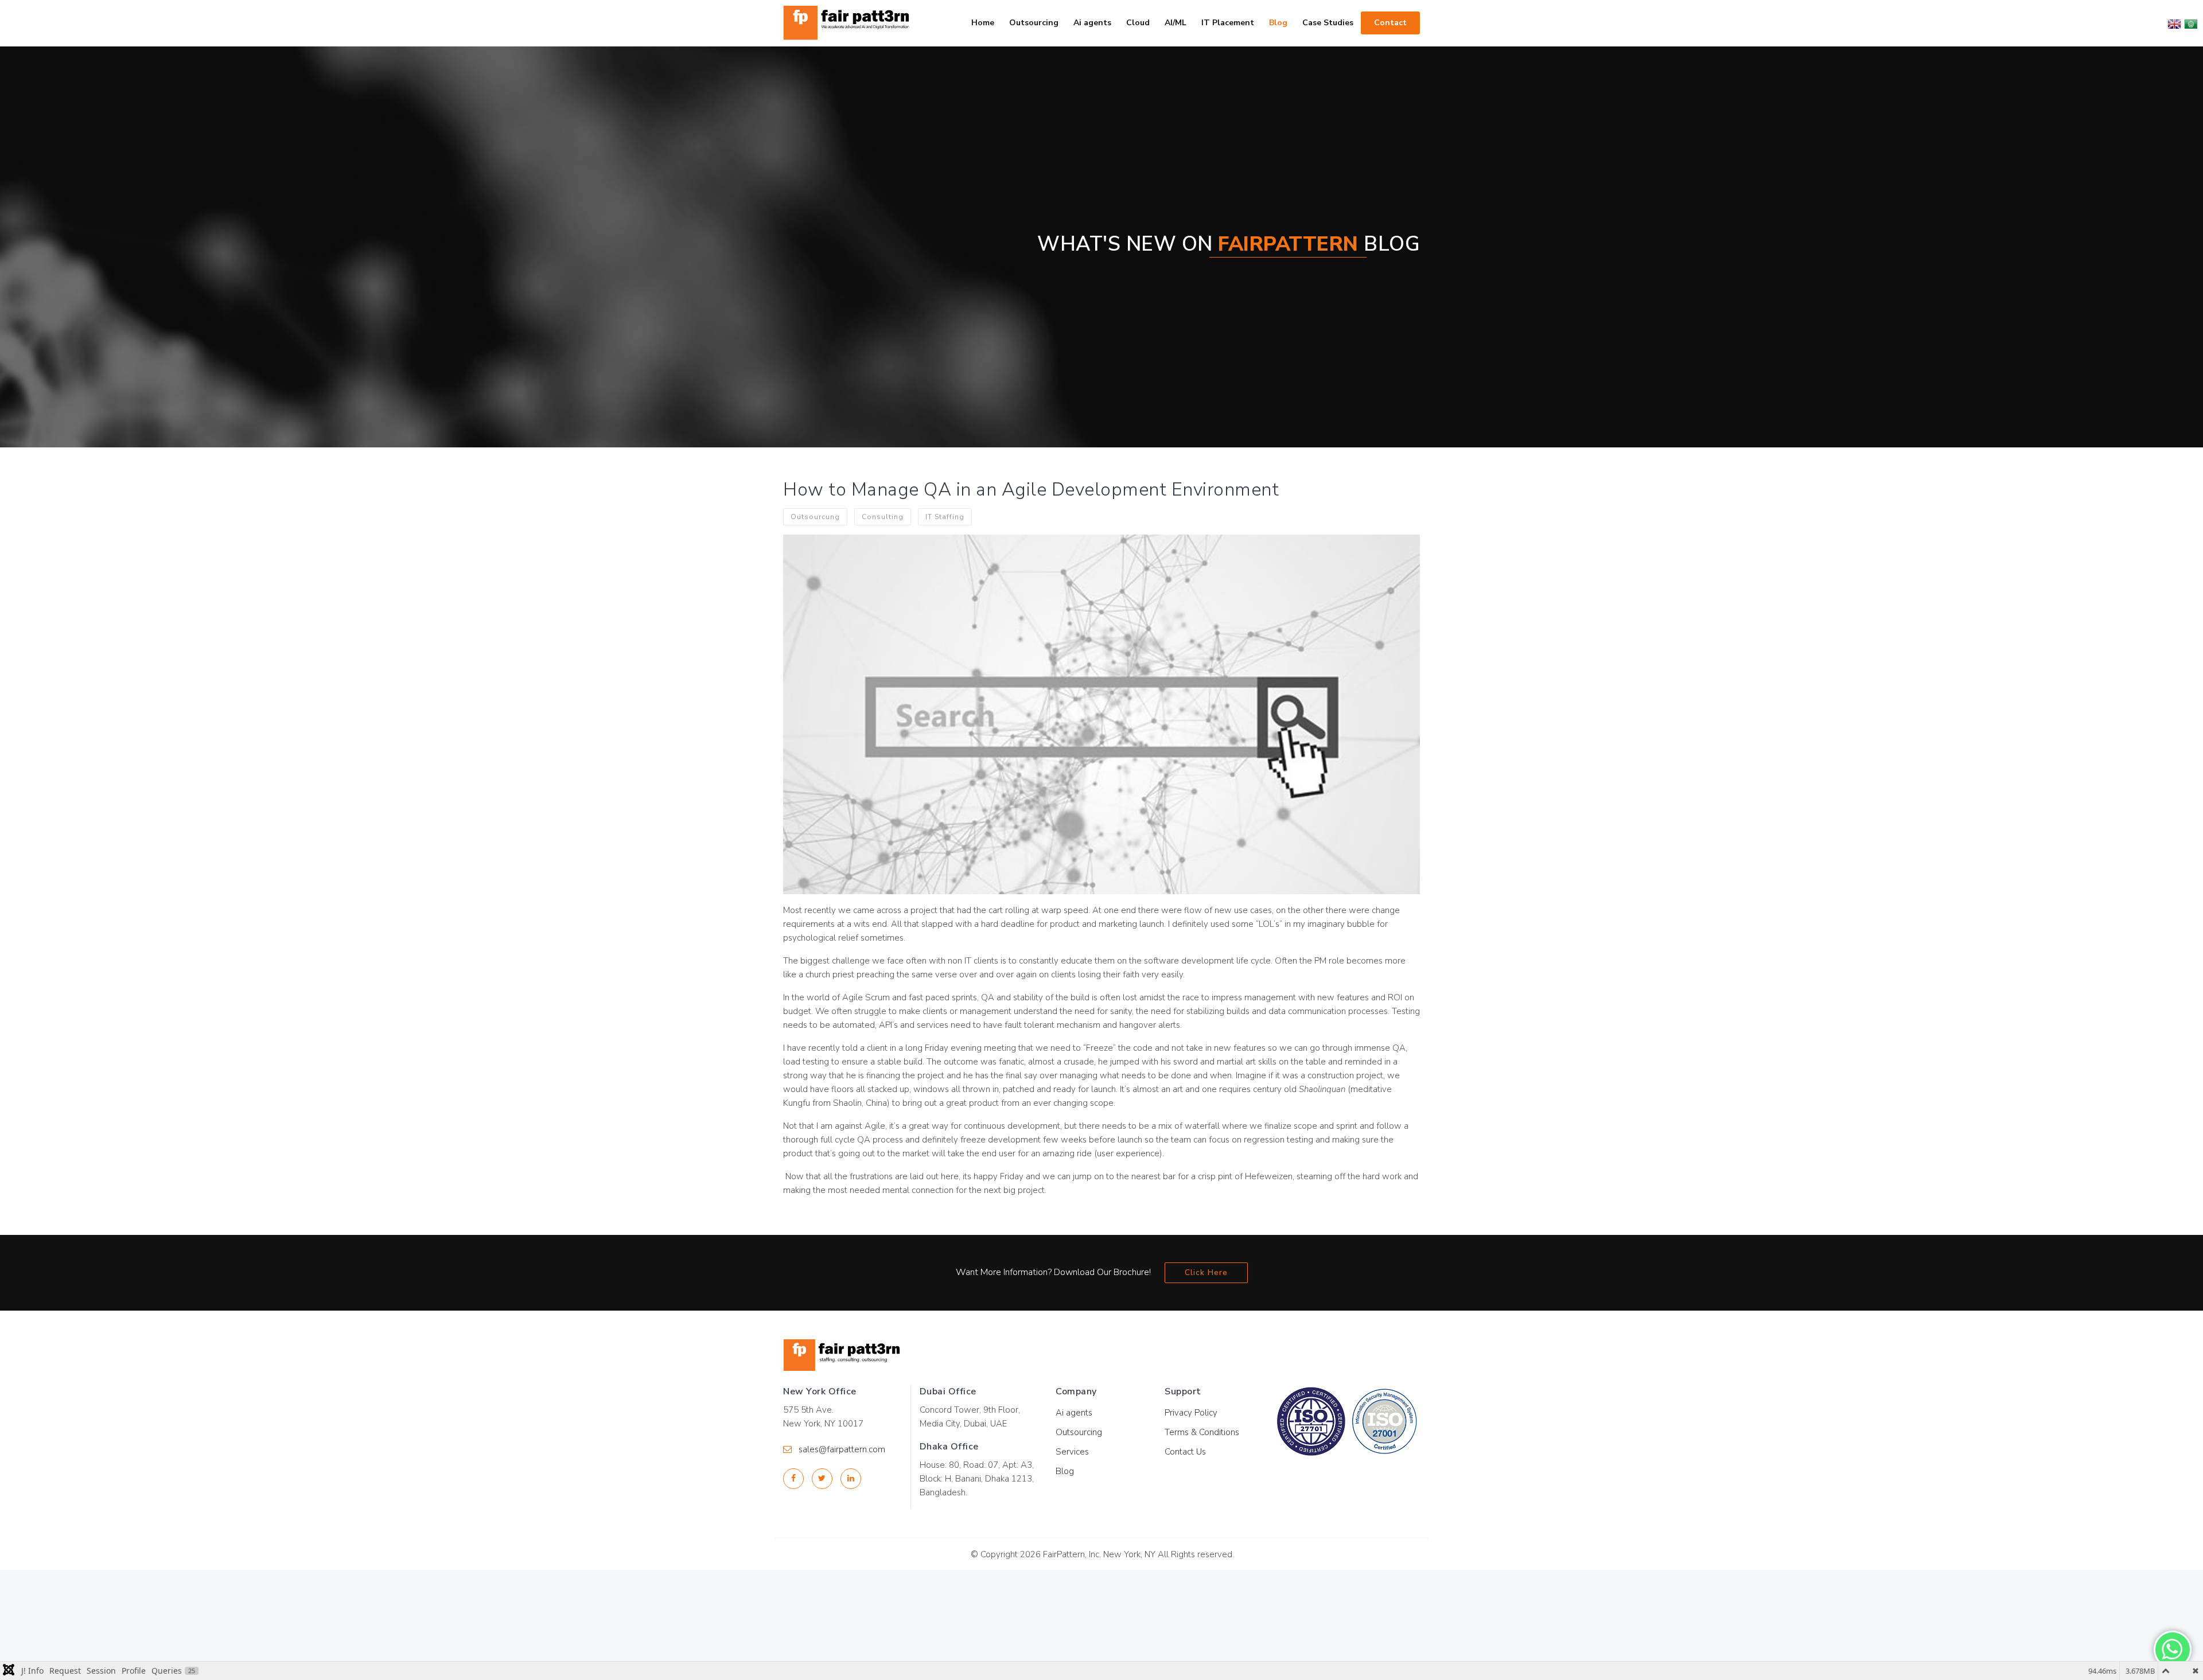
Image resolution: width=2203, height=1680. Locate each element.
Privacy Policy (1191, 1413)
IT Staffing (945, 517)
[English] (2174, 23)
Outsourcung (815, 517)
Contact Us (1185, 1452)
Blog (1065, 1471)
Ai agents (1074, 1413)
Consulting (883, 517)
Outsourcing (1079, 1432)
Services (1072, 1452)
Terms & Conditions (1202, 1432)
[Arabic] (2190, 23)
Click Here (1206, 1272)
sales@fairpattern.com (842, 1449)
